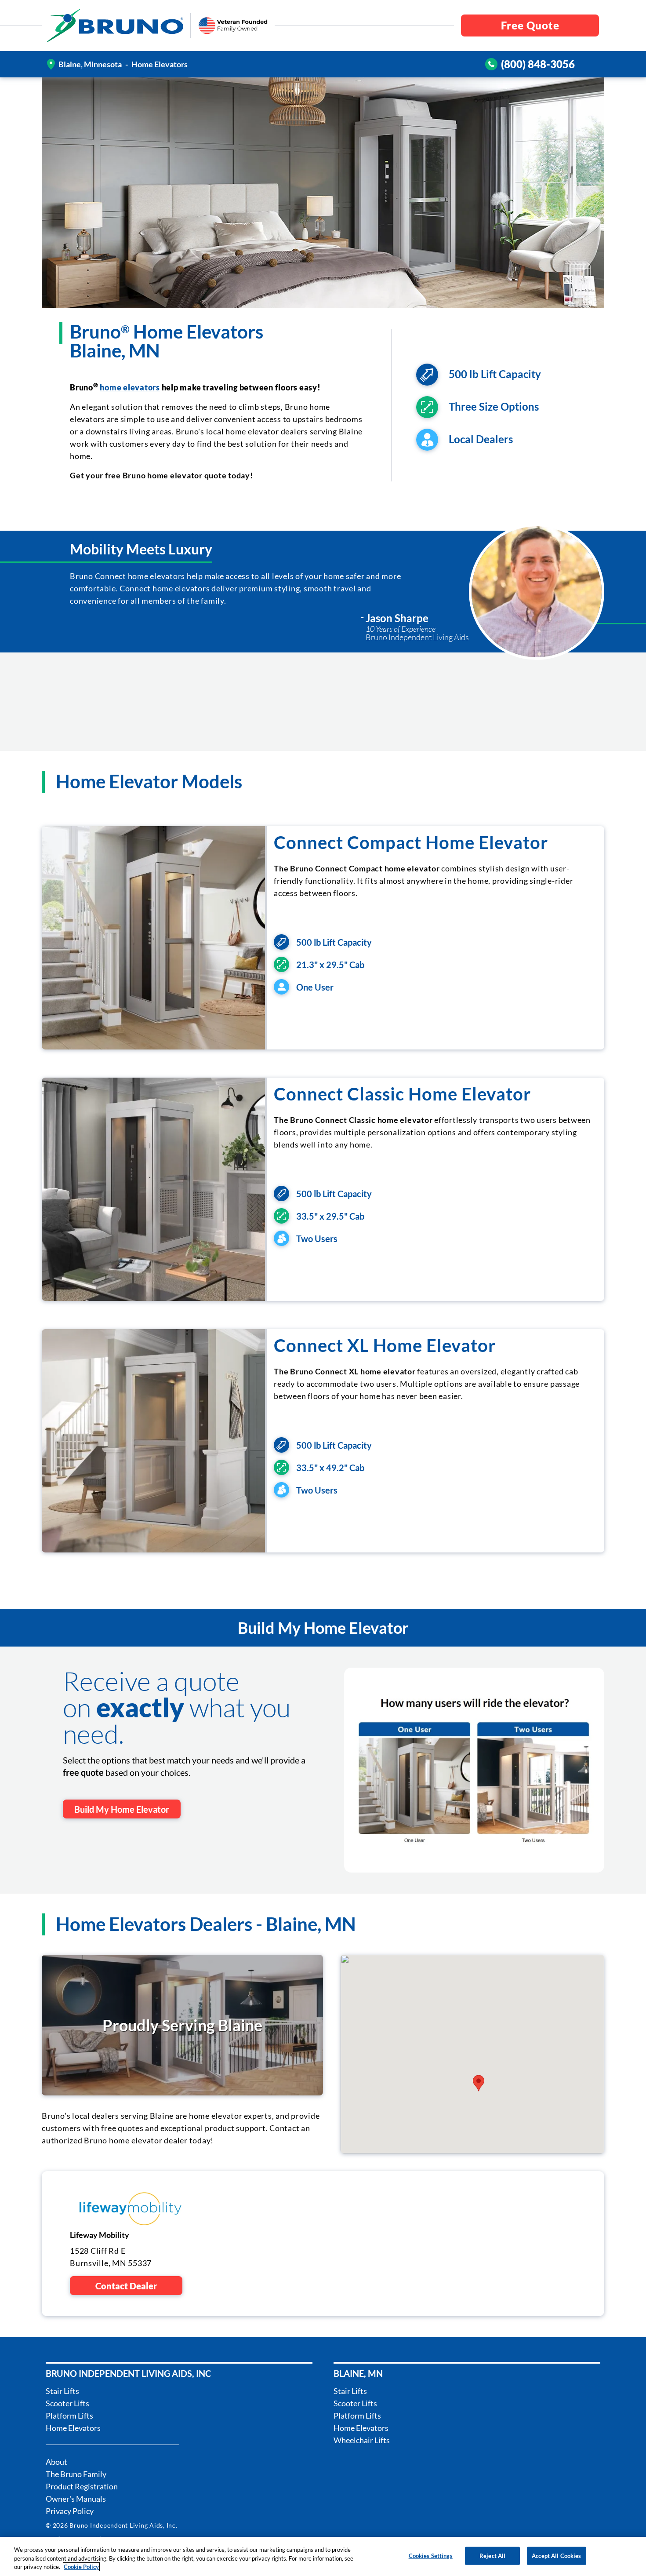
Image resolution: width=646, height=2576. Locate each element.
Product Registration (82, 2486)
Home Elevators (73, 2428)
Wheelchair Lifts (362, 2440)
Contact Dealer (126, 2286)
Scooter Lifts (67, 2403)
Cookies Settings (431, 2555)
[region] (323, 2556)
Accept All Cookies (556, 2555)
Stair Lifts (62, 2391)
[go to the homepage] (115, 26)
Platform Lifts (69, 2416)
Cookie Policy (81, 2567)
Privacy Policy (70, 2511)
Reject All (492, 2555)
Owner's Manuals (76, 2499)
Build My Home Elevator (122, 1809)
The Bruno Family (76, 2474)
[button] (479, 2083)
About (56, 2462)
